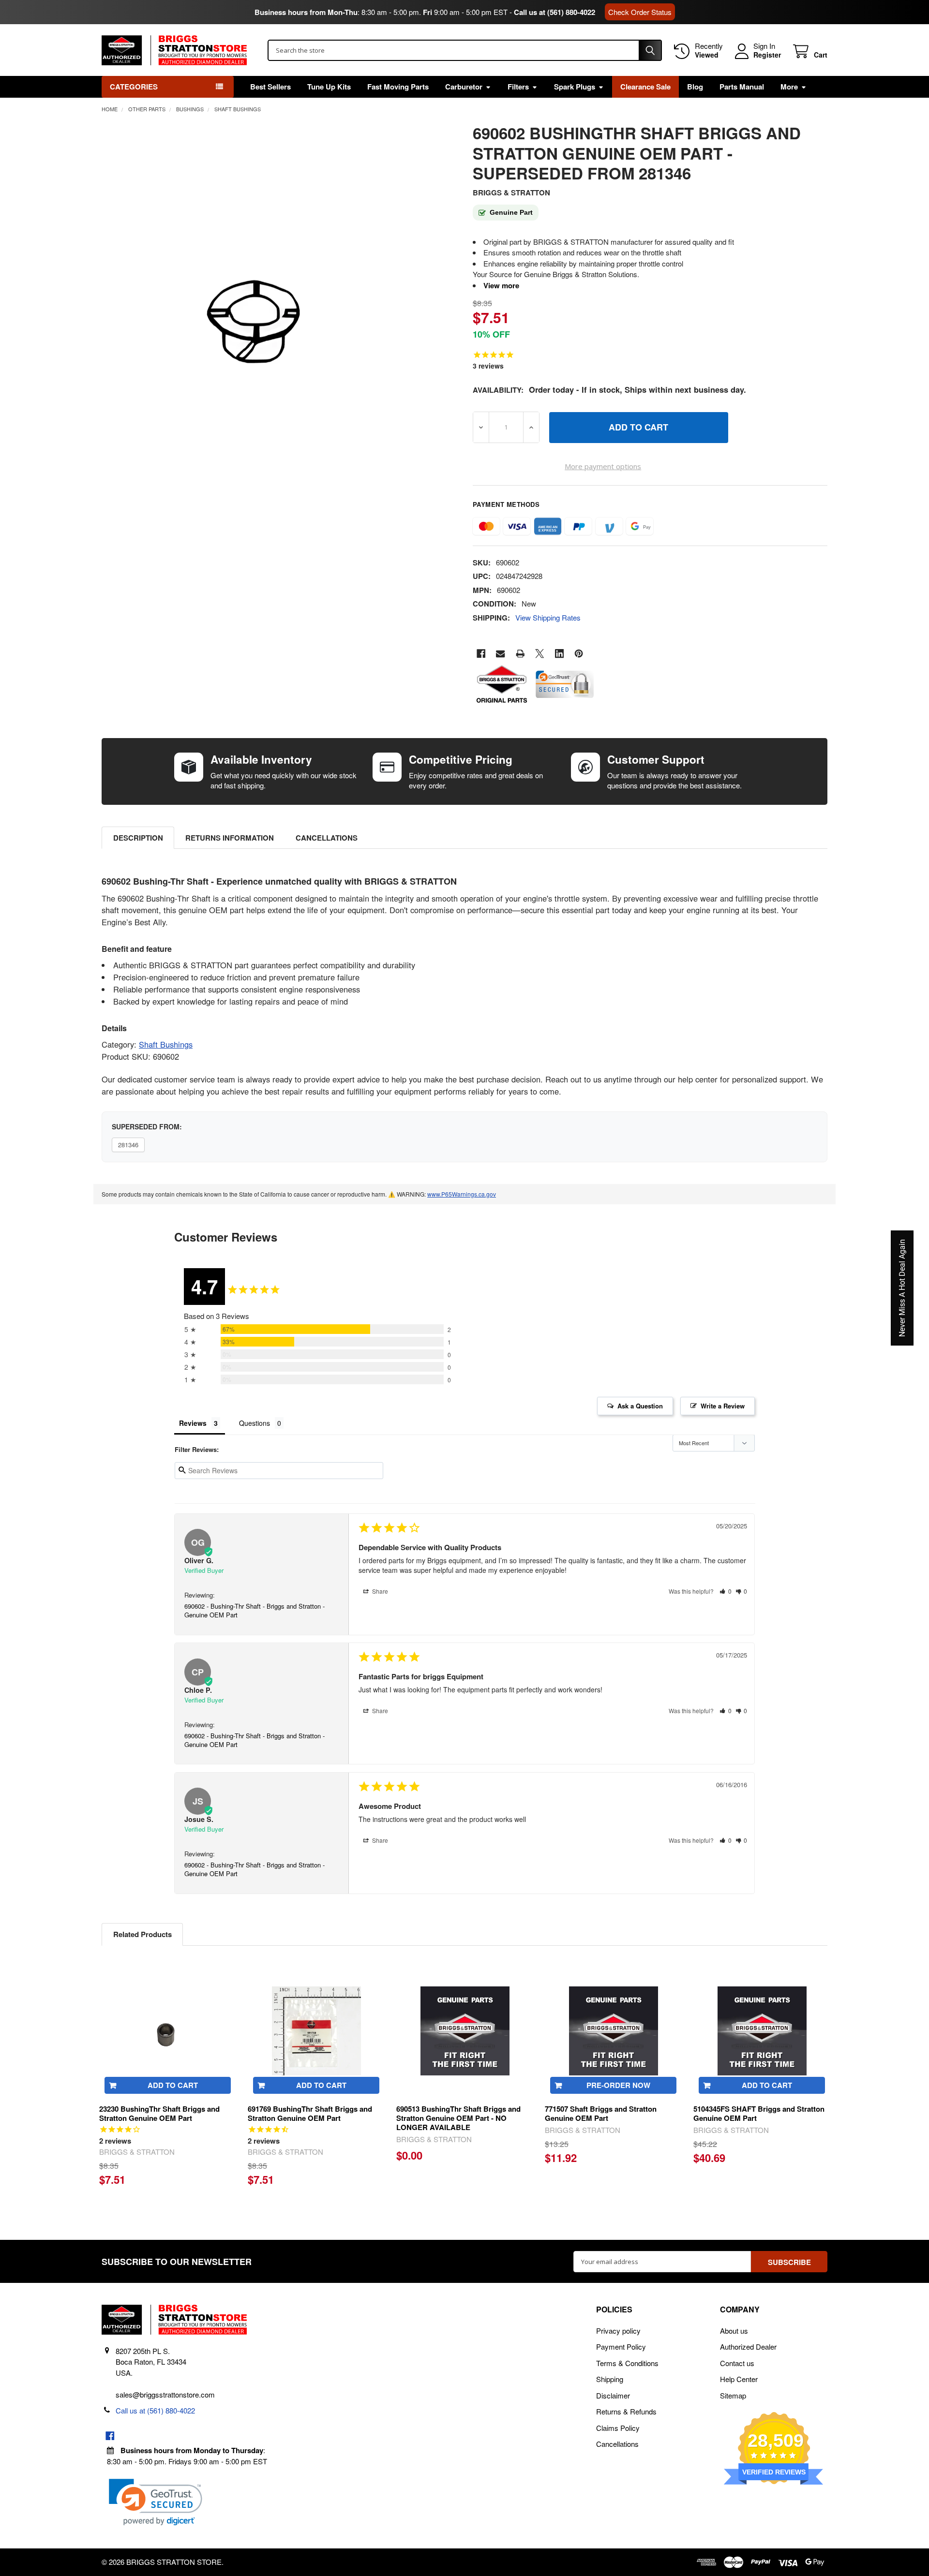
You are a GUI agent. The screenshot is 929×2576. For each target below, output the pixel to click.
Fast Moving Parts (398, 87)
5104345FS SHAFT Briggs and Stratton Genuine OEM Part (759, 2113)
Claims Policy (618, 2428)
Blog (695, 87)
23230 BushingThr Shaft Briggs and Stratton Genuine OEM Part (159, 2113)
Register (767, 55)
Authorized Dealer (748, 2347)
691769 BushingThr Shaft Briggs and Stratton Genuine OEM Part (310, 2113)
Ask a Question (640, 1406)
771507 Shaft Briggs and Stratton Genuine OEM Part (601, 2113)
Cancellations (327, 838)
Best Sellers (270, 87)
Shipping (610, 2379)
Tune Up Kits (329, 87)
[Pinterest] (579, 654)
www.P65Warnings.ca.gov (462, 1194)
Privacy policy (618, 2331)
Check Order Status (640, 12)
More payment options (603, 466)
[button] (726, 1591)
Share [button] (379, 1591)
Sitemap (733, 2395)
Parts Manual (742, 87)
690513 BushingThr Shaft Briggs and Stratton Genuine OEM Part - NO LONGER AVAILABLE (458, 2118)
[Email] (501, 654)
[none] (248, 315)
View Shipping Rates (548, 617)
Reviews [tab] (193, 1423)
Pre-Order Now (618, 2085)
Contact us (737, 2363)
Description (138, 838)
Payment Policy (621, 2347)
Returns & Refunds (626, 2411)
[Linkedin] (560, 654)
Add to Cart (173, 2085)
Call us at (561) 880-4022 (554, 12)
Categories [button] (134, 87)
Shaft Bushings (166, 1044)
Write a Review (723, 1406)
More (789, 87)
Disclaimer (613, 2395)
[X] (540, 654)
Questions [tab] (255, 1423)
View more (501, 285)
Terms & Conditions (627, 2363)
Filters (518, 87)
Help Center (739, 2379)
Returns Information (230, 838)
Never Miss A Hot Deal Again (902, 1288)
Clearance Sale (645, 87)
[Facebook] (481, 654)
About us (734, 2331)
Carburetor (464, 87)
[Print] (520, 654)
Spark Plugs (575, 87)
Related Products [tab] (142, 1934)
